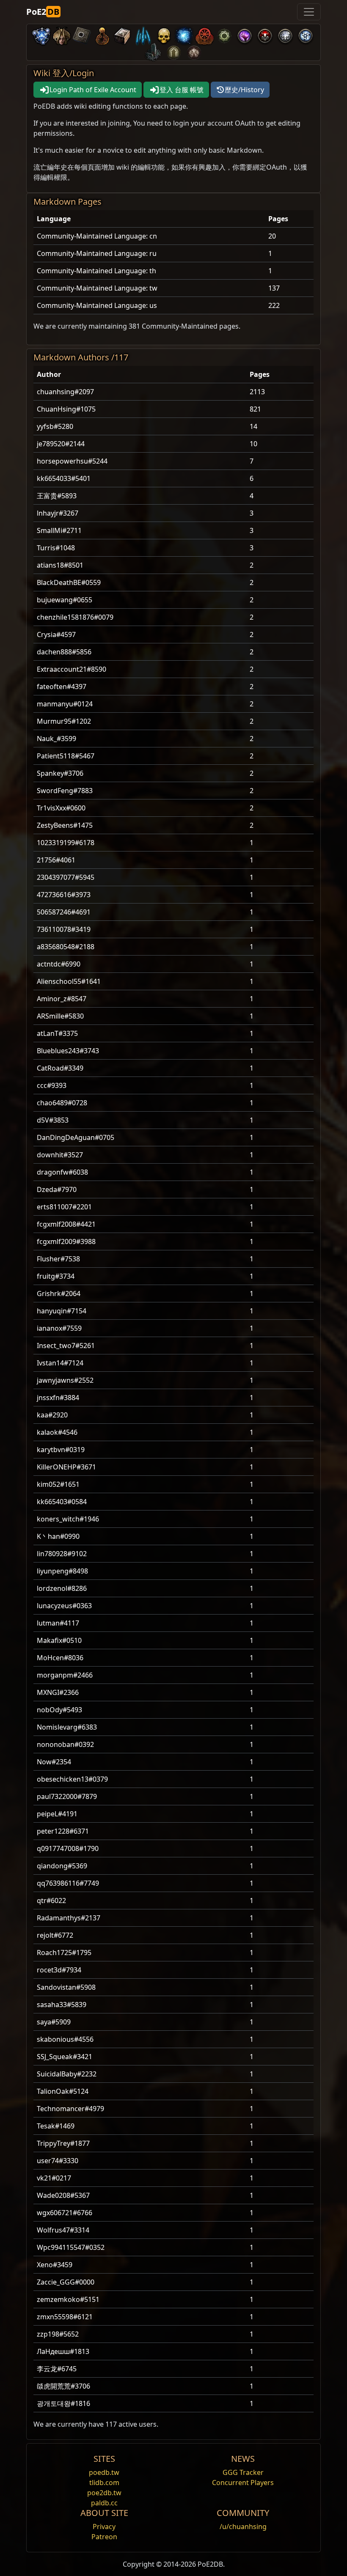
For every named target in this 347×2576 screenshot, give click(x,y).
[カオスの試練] (194, 51)
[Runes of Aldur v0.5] (41, 34)
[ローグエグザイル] (204, 34)
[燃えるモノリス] (153, 51)
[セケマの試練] (173, 51)
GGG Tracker (243, 2472)
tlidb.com (104, 2483)
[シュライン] (102, 34)
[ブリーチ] (245, 34)
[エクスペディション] (306, 34)
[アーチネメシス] (163, 34)
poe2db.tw (104, 2493)
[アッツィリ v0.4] (62, 34)
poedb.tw (104, 2472)
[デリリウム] (285, 34)
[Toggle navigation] (309, 12)
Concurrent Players (243, 2483)
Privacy (104, 2527)
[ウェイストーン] (82, 34)
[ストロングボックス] (123, 34)
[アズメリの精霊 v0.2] (184, 34)
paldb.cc (104, 2503)
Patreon (104, 2537)
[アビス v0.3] (224, 34)
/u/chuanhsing (243, 2527)
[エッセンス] (143, 34)
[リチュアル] (265, 34)
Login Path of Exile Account (93, 90)
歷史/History (244, 90)
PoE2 (43, 12)
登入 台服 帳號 (182, 90)
